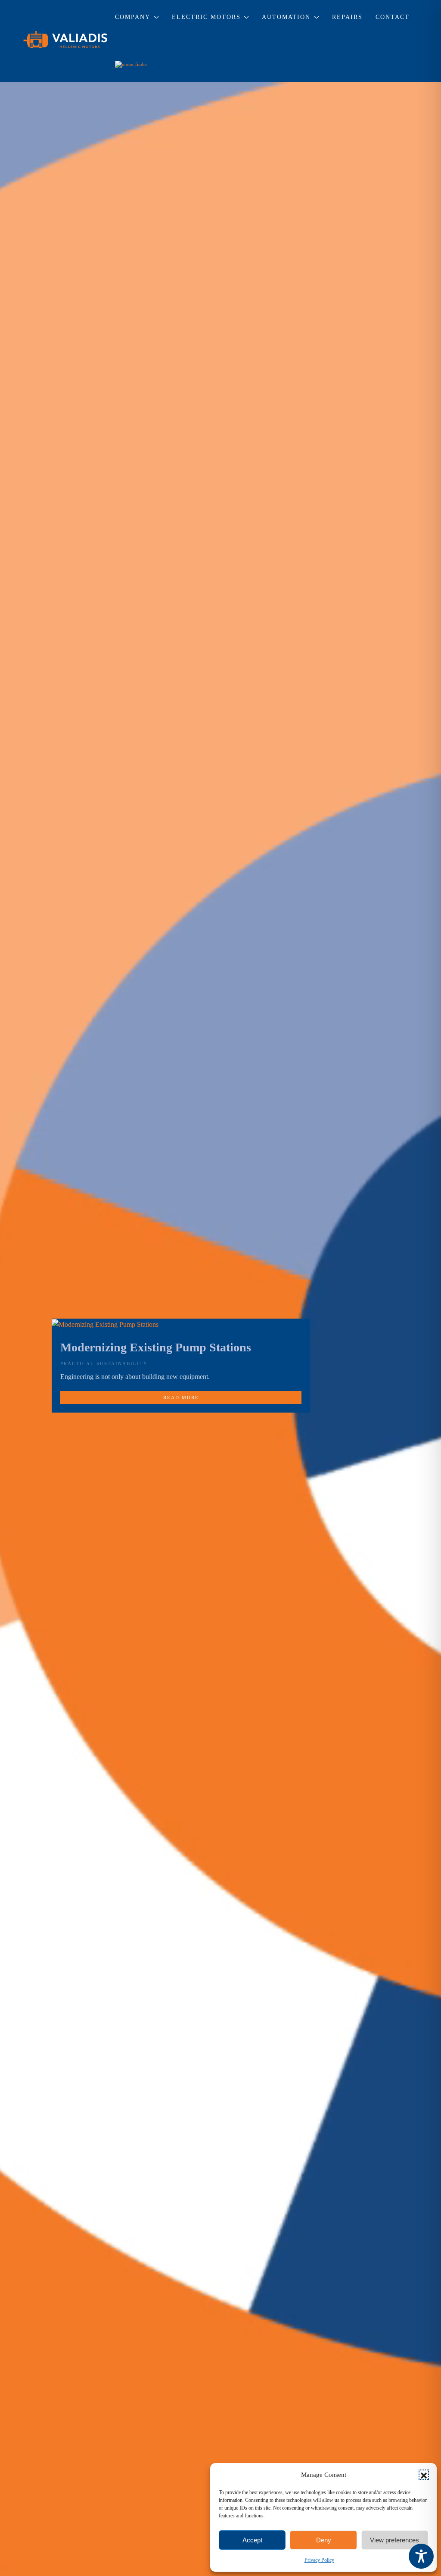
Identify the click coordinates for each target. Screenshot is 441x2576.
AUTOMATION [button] (286, 17)
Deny (324, 2540)
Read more (181, 1397)
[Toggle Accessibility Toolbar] (421, 2556)
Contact (393, 17)
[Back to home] (66, 41)
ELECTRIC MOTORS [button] (206, 17)
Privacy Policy (319, 2560)
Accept (252, 2540)
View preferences (394, 2540)
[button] (424, 2475)
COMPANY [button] (133, 17)
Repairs (347, 17)
